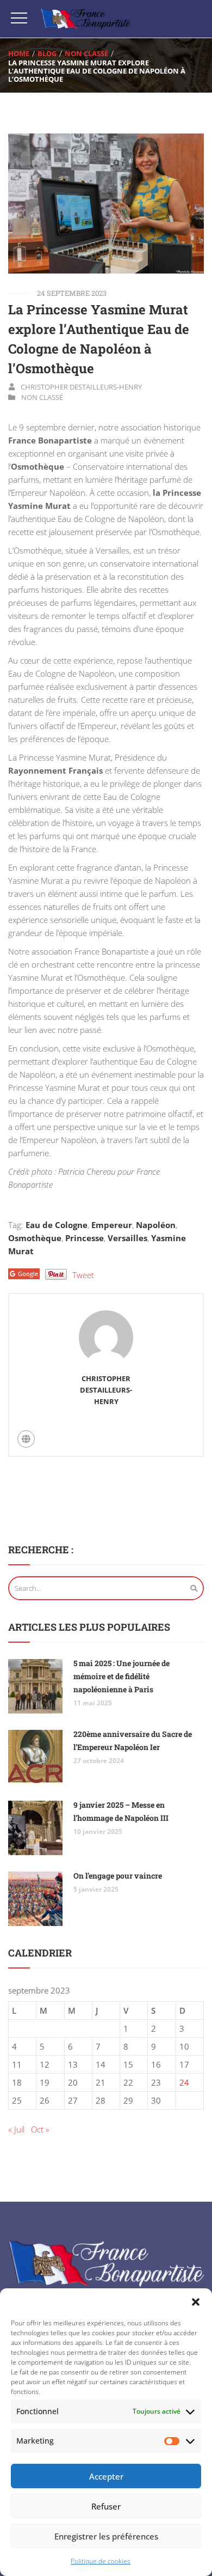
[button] (196, 2302)
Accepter (106, 2476)
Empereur (112, 1225)
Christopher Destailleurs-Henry (81, 387)
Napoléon (156, 1225)
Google (28, 1274)
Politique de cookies (101, 2561)
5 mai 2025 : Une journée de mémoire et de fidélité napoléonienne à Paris (121, 1676)
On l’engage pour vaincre (118, 1876)
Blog (47, 53)
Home (19, 53)
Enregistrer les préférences (106, 2536)
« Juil (16, 2129)
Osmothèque (35, 1238)
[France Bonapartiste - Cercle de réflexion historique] (86, 19)
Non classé (86, 53)
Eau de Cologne (57, 1225)
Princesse (85, 1238)
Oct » (40, 2129)
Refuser (106, 2506)
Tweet (83, 1275)
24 (184, 2082)
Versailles (127, 1238)
